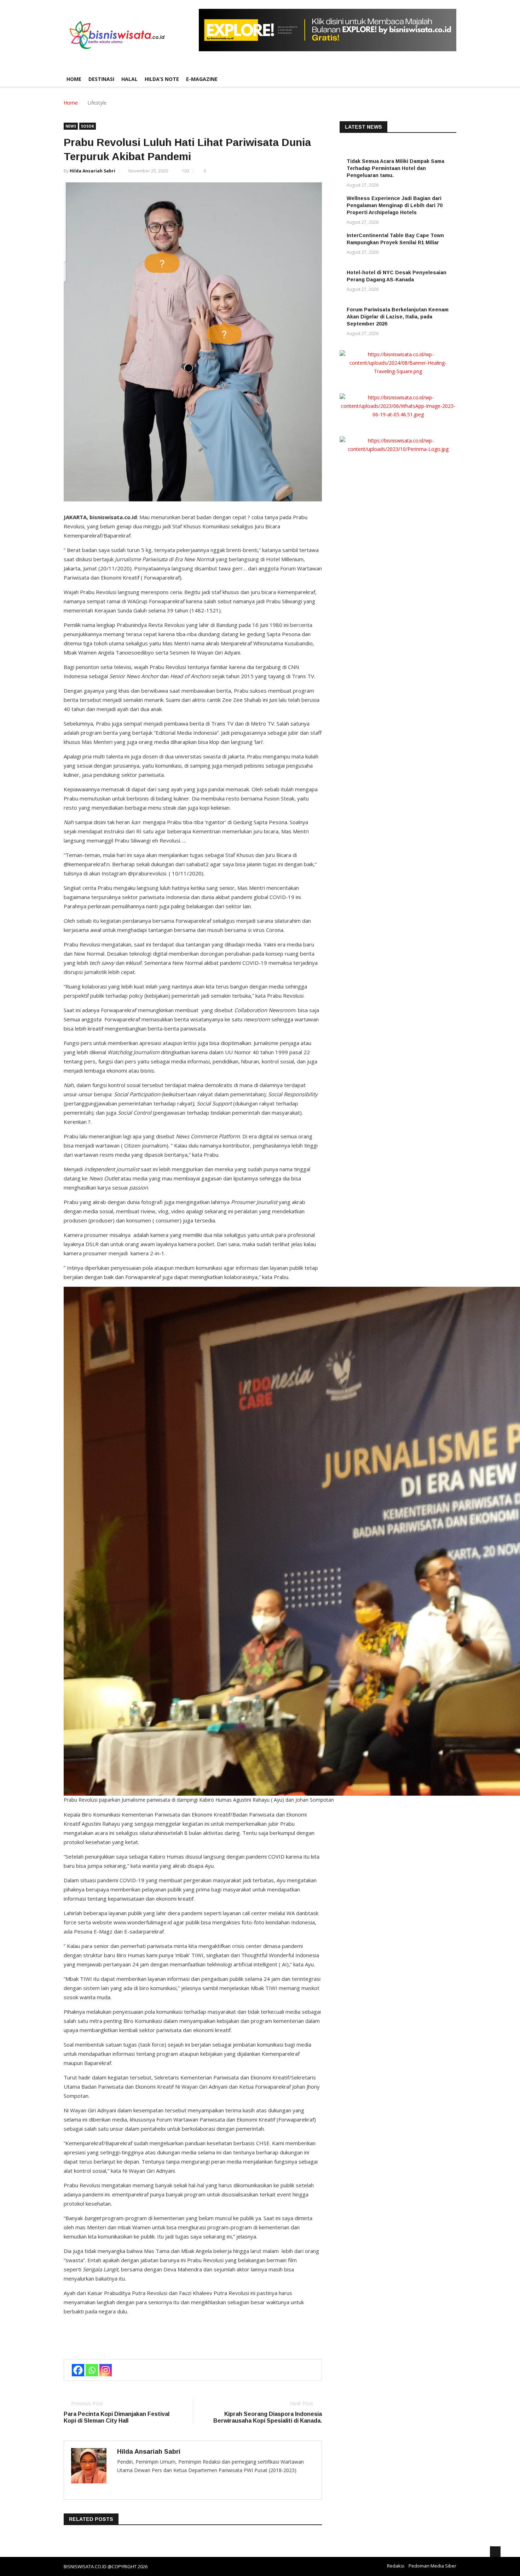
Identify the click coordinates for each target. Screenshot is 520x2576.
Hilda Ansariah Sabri (93, 171)
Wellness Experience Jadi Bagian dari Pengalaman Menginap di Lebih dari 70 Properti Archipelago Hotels (395, 205)
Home (74, 79)
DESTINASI (101, 79)
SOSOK (88, 126)
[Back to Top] (495, 2552)
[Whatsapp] (92, 2370)
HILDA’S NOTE (162, 79)
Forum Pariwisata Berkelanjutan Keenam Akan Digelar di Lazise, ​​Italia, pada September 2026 (398, 317)
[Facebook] (78, 2370)
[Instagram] (106, 2370)
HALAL (129, 79)
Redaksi (396, 2566)
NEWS (71, 126)
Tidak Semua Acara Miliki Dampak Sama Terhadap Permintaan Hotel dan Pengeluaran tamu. (395, 168)
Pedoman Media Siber (432, 2566)
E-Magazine (202, 79)
